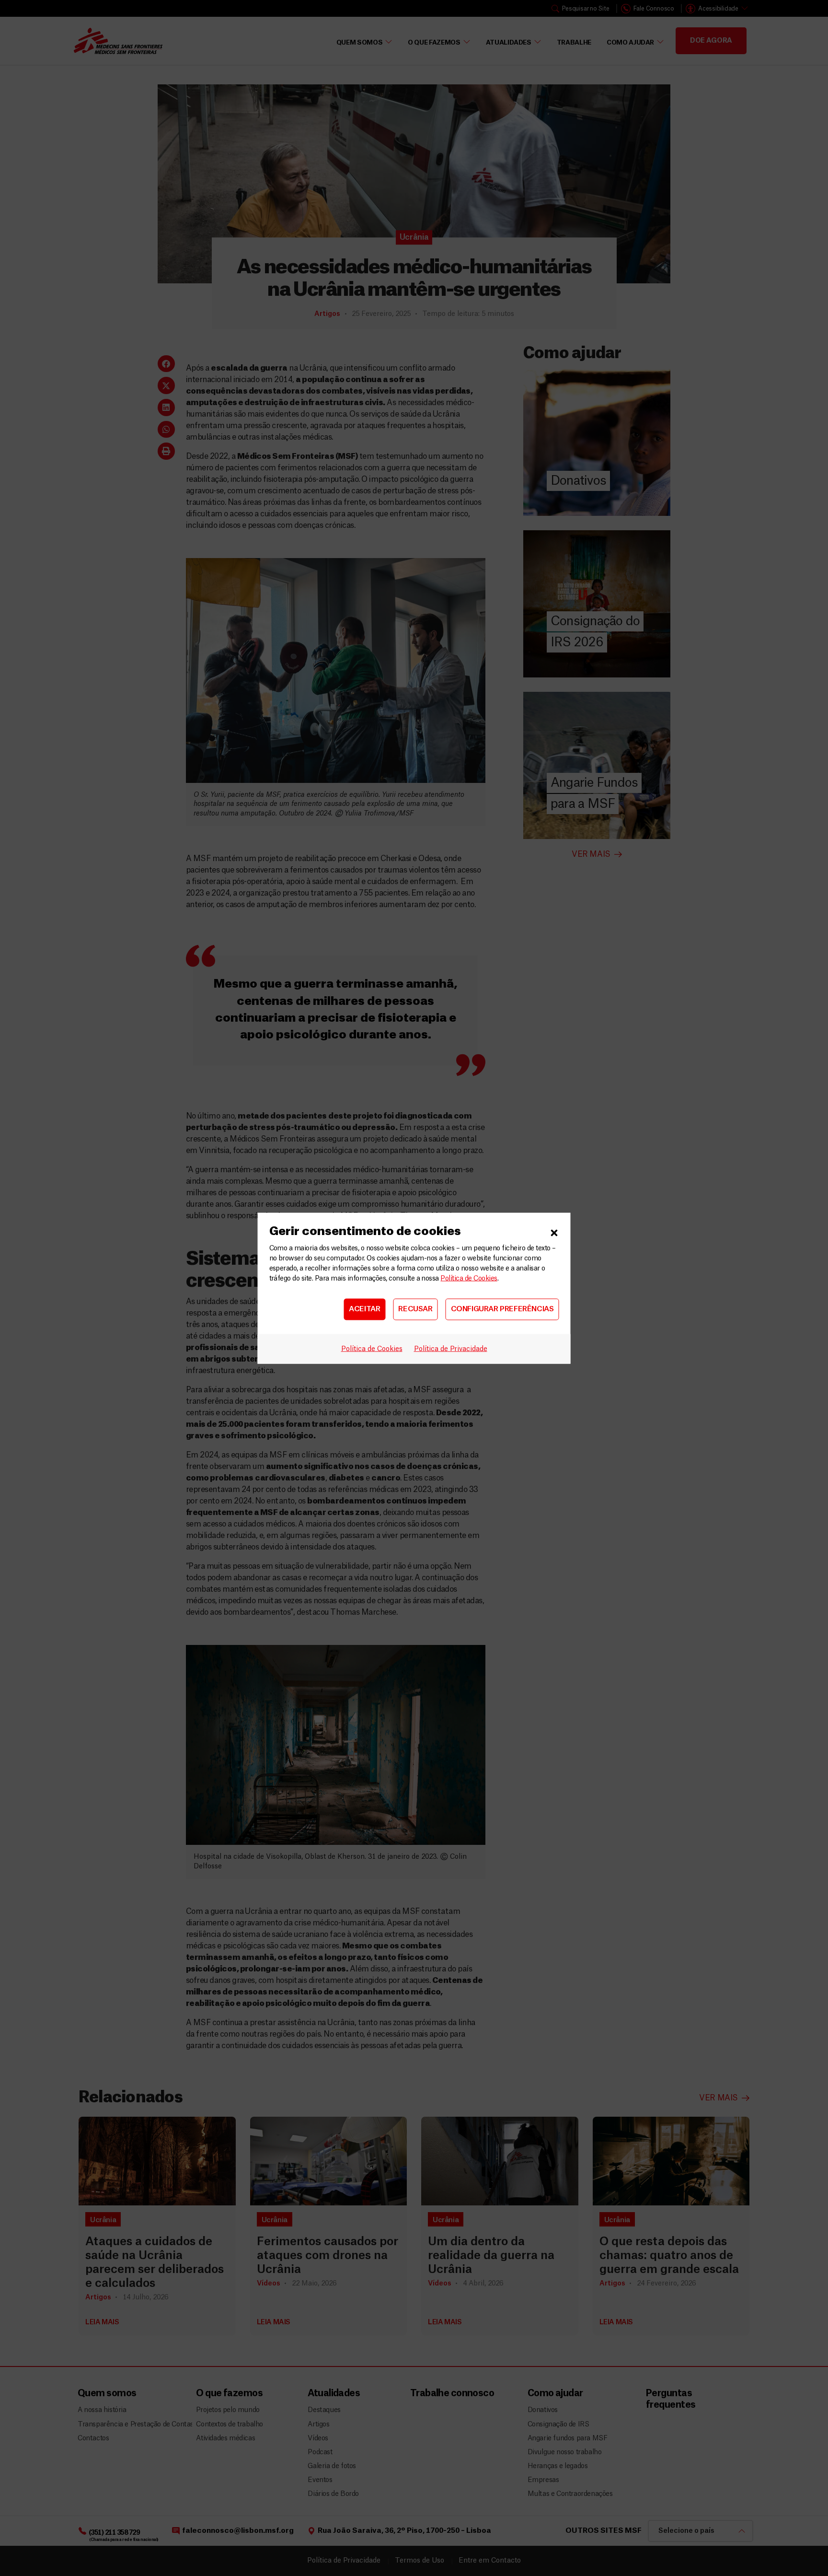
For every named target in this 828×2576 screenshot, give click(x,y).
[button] (554, 1231)
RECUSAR (415, 1309)
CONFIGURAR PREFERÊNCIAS (502, 1309)
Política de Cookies (469, 1278)
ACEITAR (364, 1309)
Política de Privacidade (451, 1349)
